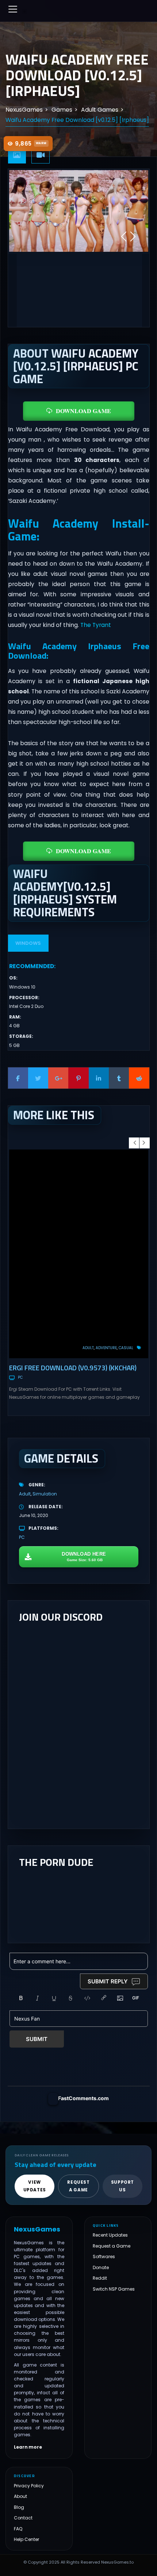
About (20, 2496)
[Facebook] (18, 1078)
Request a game (78, 2186)
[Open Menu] (13, 9)
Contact (23, 2518)
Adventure (106, 1348)
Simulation (45, 1494)
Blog (19, 2507)
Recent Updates (110, 2235)
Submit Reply (108, 1981)
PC (20, 1377)
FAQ (18, 2529)
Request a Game (112, 2246)
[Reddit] (139, 1078)
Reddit (100, 2278)
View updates (35, 2186)
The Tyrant (96, 625)
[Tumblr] (119, 1078)
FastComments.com (83, 2098)
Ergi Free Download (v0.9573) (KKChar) (73, 1368)
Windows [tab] (28, 943)
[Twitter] (38, 1078)
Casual (126, 1348)
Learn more (28, 2447)
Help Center (26, 2539)
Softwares (104, 2257)
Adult (88, 1348)
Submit (37, 2039)
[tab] (17, 155)
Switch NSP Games (114, 2289)
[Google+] (58, 1078)
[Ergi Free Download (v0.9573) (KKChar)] (79, 1254)
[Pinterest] (78, 1078)
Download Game (83, 411)
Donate (101, 2267)
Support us (122, 2186)
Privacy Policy (29, 2486)
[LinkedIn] (99, 1078)
